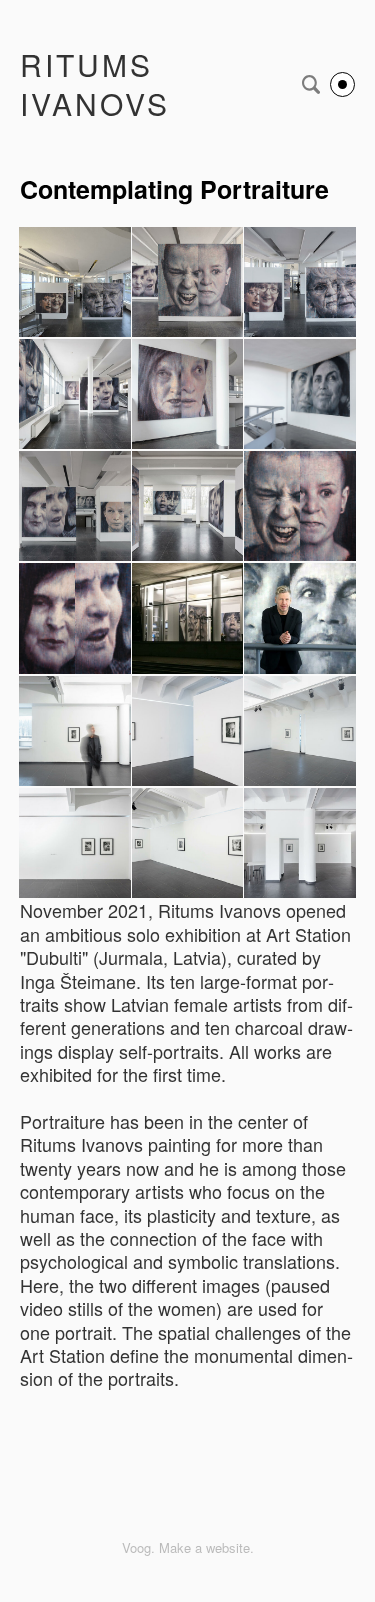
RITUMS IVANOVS (95, 84)
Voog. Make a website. (188, 1547)
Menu (342, 84)
